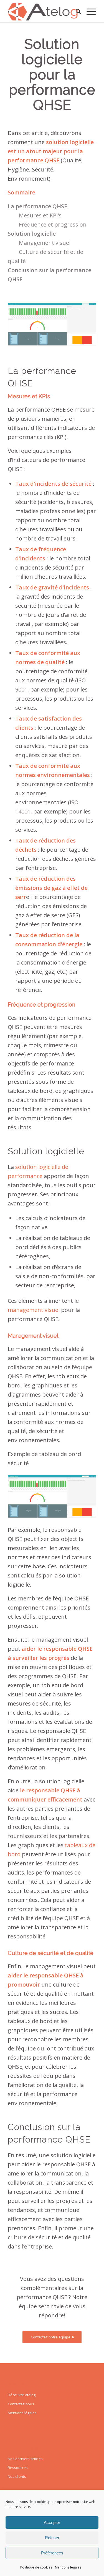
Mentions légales (68, 2567)
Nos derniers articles (25, 2459)
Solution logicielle (32, 234)
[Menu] (89, 11)
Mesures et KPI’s (40, 215)
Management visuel (45, 243)
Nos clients (17, 2476)
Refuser (52, 2538)
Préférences (52, 2553)
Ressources (18, 2468)
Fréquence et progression (53, 224)
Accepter (52, 2522)
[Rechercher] (76, 11)
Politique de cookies (36, 2567)
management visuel (34, 1310)
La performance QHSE (37, 206)
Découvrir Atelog (22, 2395)
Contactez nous (21, 2404)
